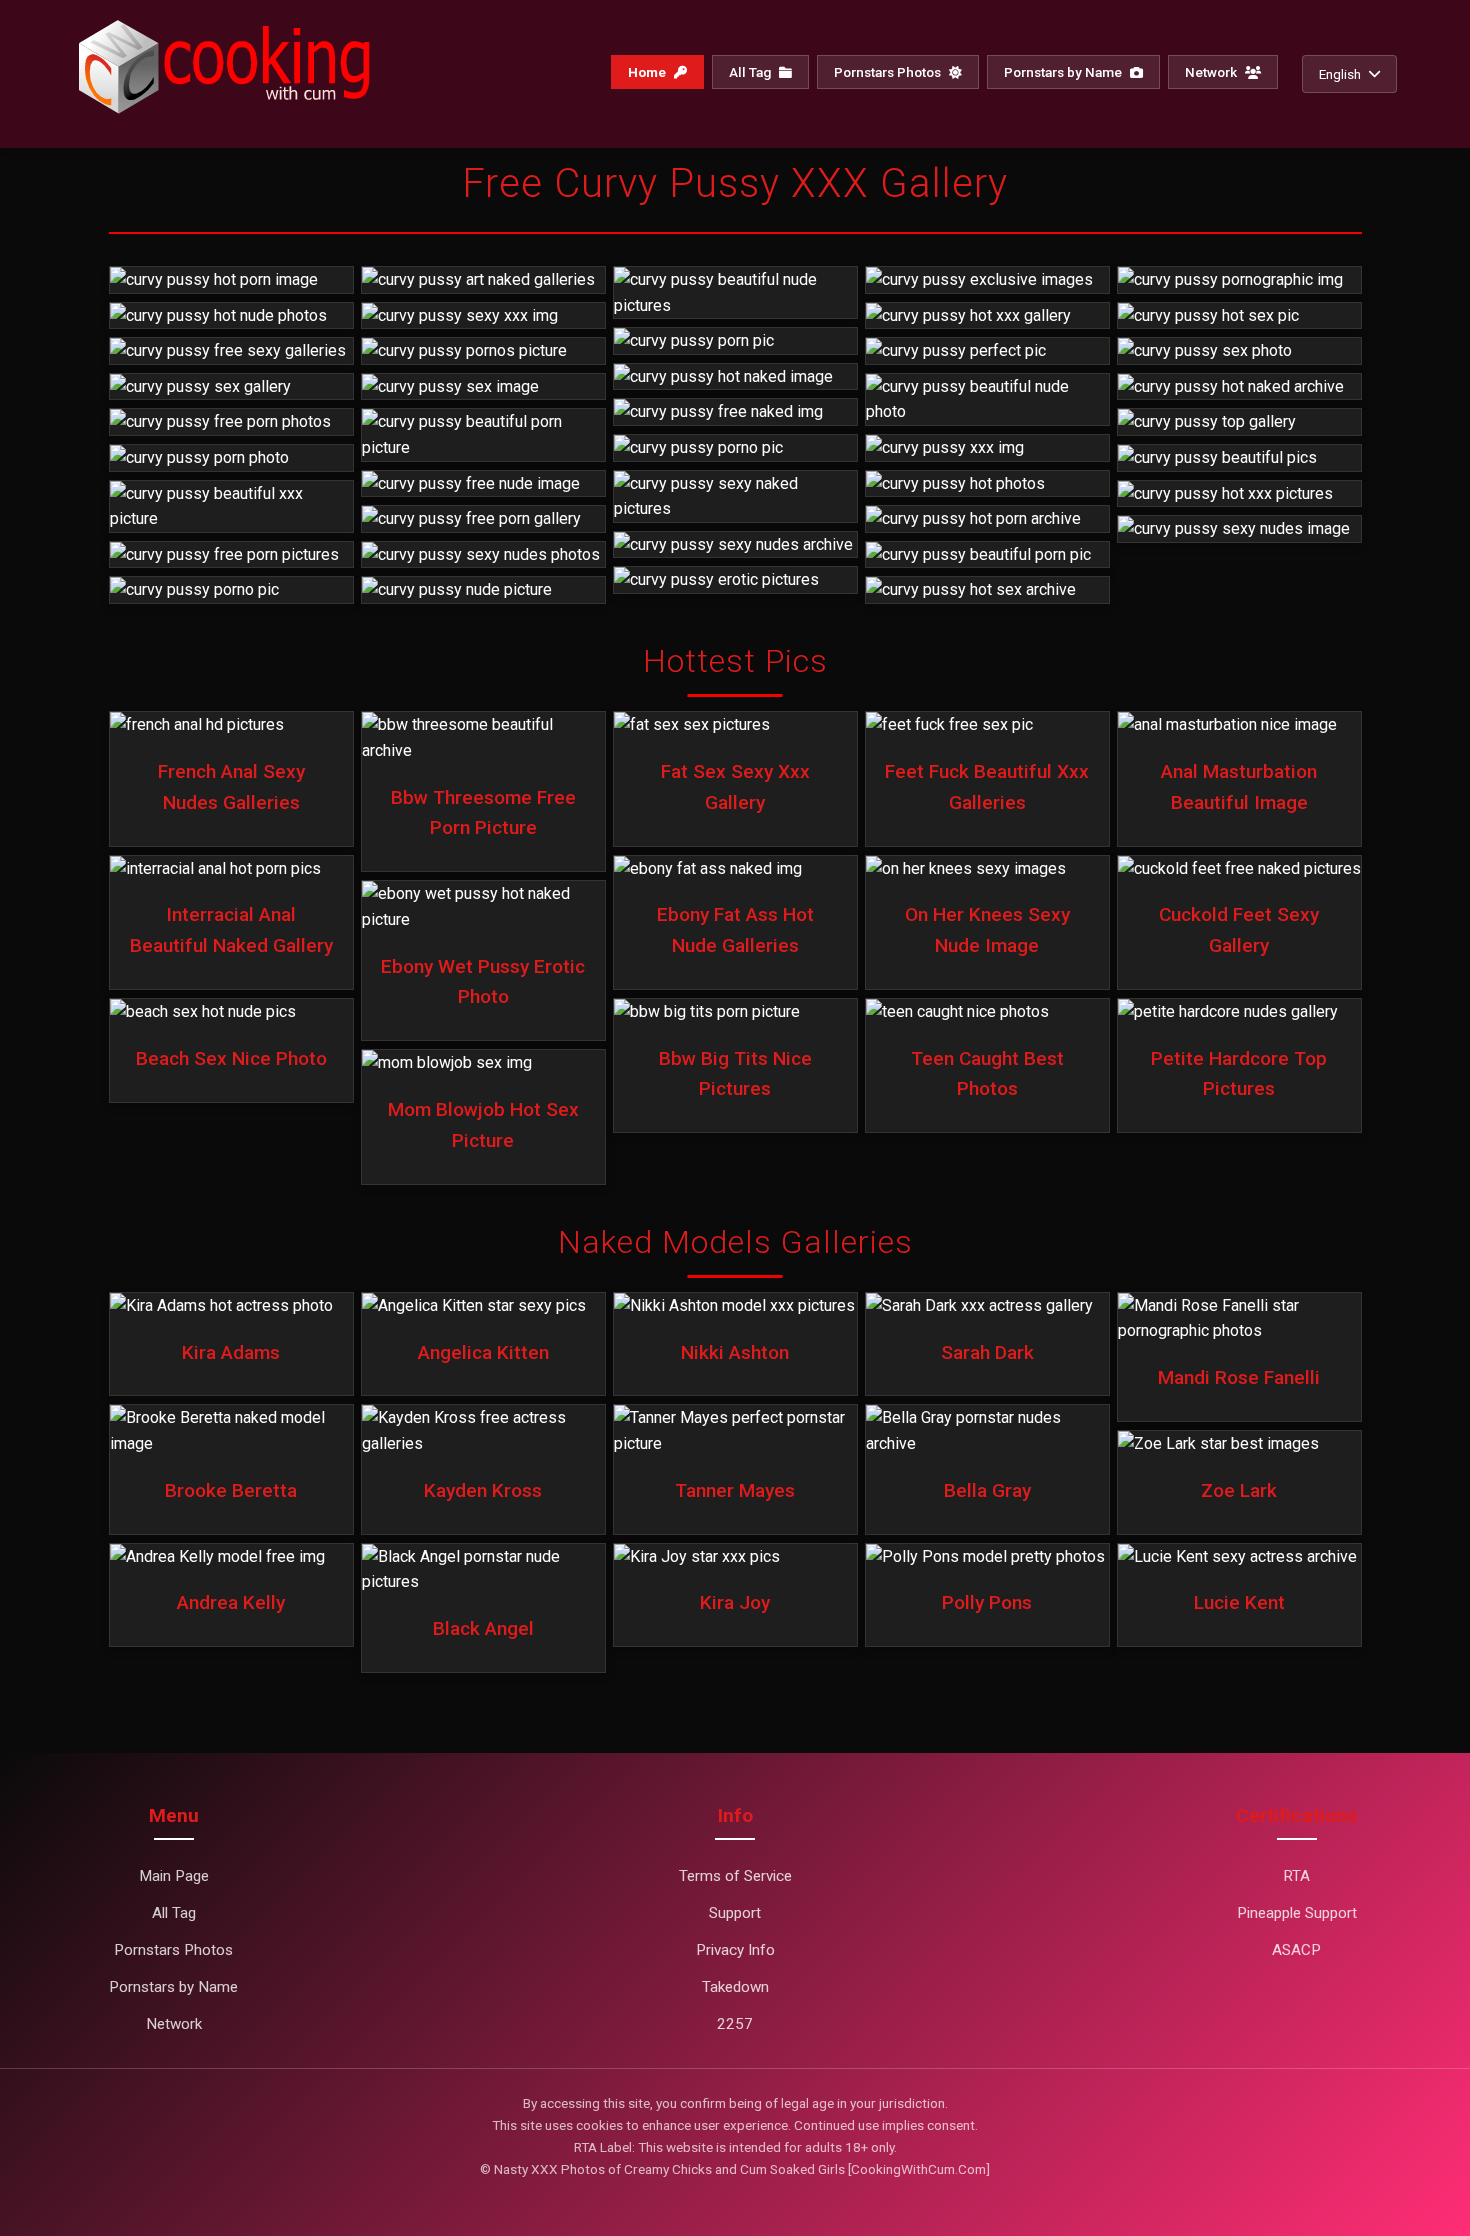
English (1340, 74)
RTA (1296, 1876)
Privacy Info (735, 1950)
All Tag (751, 72)
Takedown (735, 1987)
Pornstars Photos (889, 72)
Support (735, 1913)
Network (1212, 72)
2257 (735, 2024)
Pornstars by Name (1064, 72)
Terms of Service (735, 1876)
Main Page (174, 1876)
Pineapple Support (1297, 1913)
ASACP (1296, 1950)
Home (648, 72)
